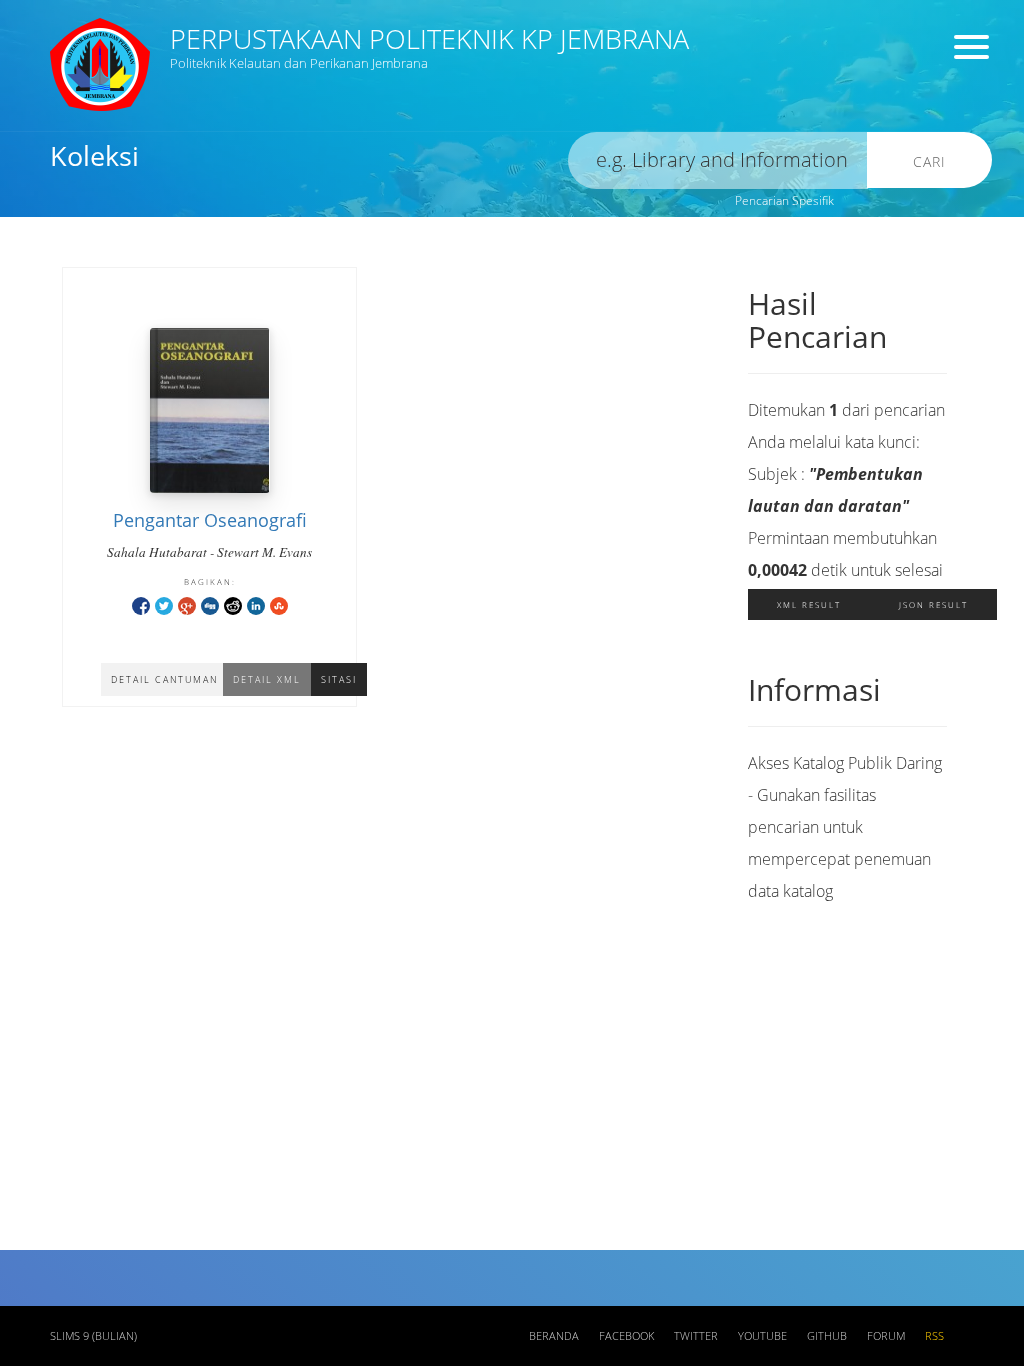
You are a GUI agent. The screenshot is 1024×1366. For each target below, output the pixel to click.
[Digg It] (210, 604)
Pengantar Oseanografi (210, 520)
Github (827, 1336)
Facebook (626, 1336)
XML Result (809, 604)
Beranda (554, 1336)
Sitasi (339, 679)
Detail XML (267, 679)
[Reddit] (233, 604)
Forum (886, 1336)
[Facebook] (141, 604)
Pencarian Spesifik (784, 200)
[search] (718, 160)
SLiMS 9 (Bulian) (93, 1336)
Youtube (762, 1336)
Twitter (696, 1336)
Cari (929, 161)
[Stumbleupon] (279, 604)
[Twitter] (164, 604)
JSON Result (933, 604)
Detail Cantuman (164, 679)
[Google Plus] (187, 604)
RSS (934, 1336)
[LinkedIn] (256, 604)
